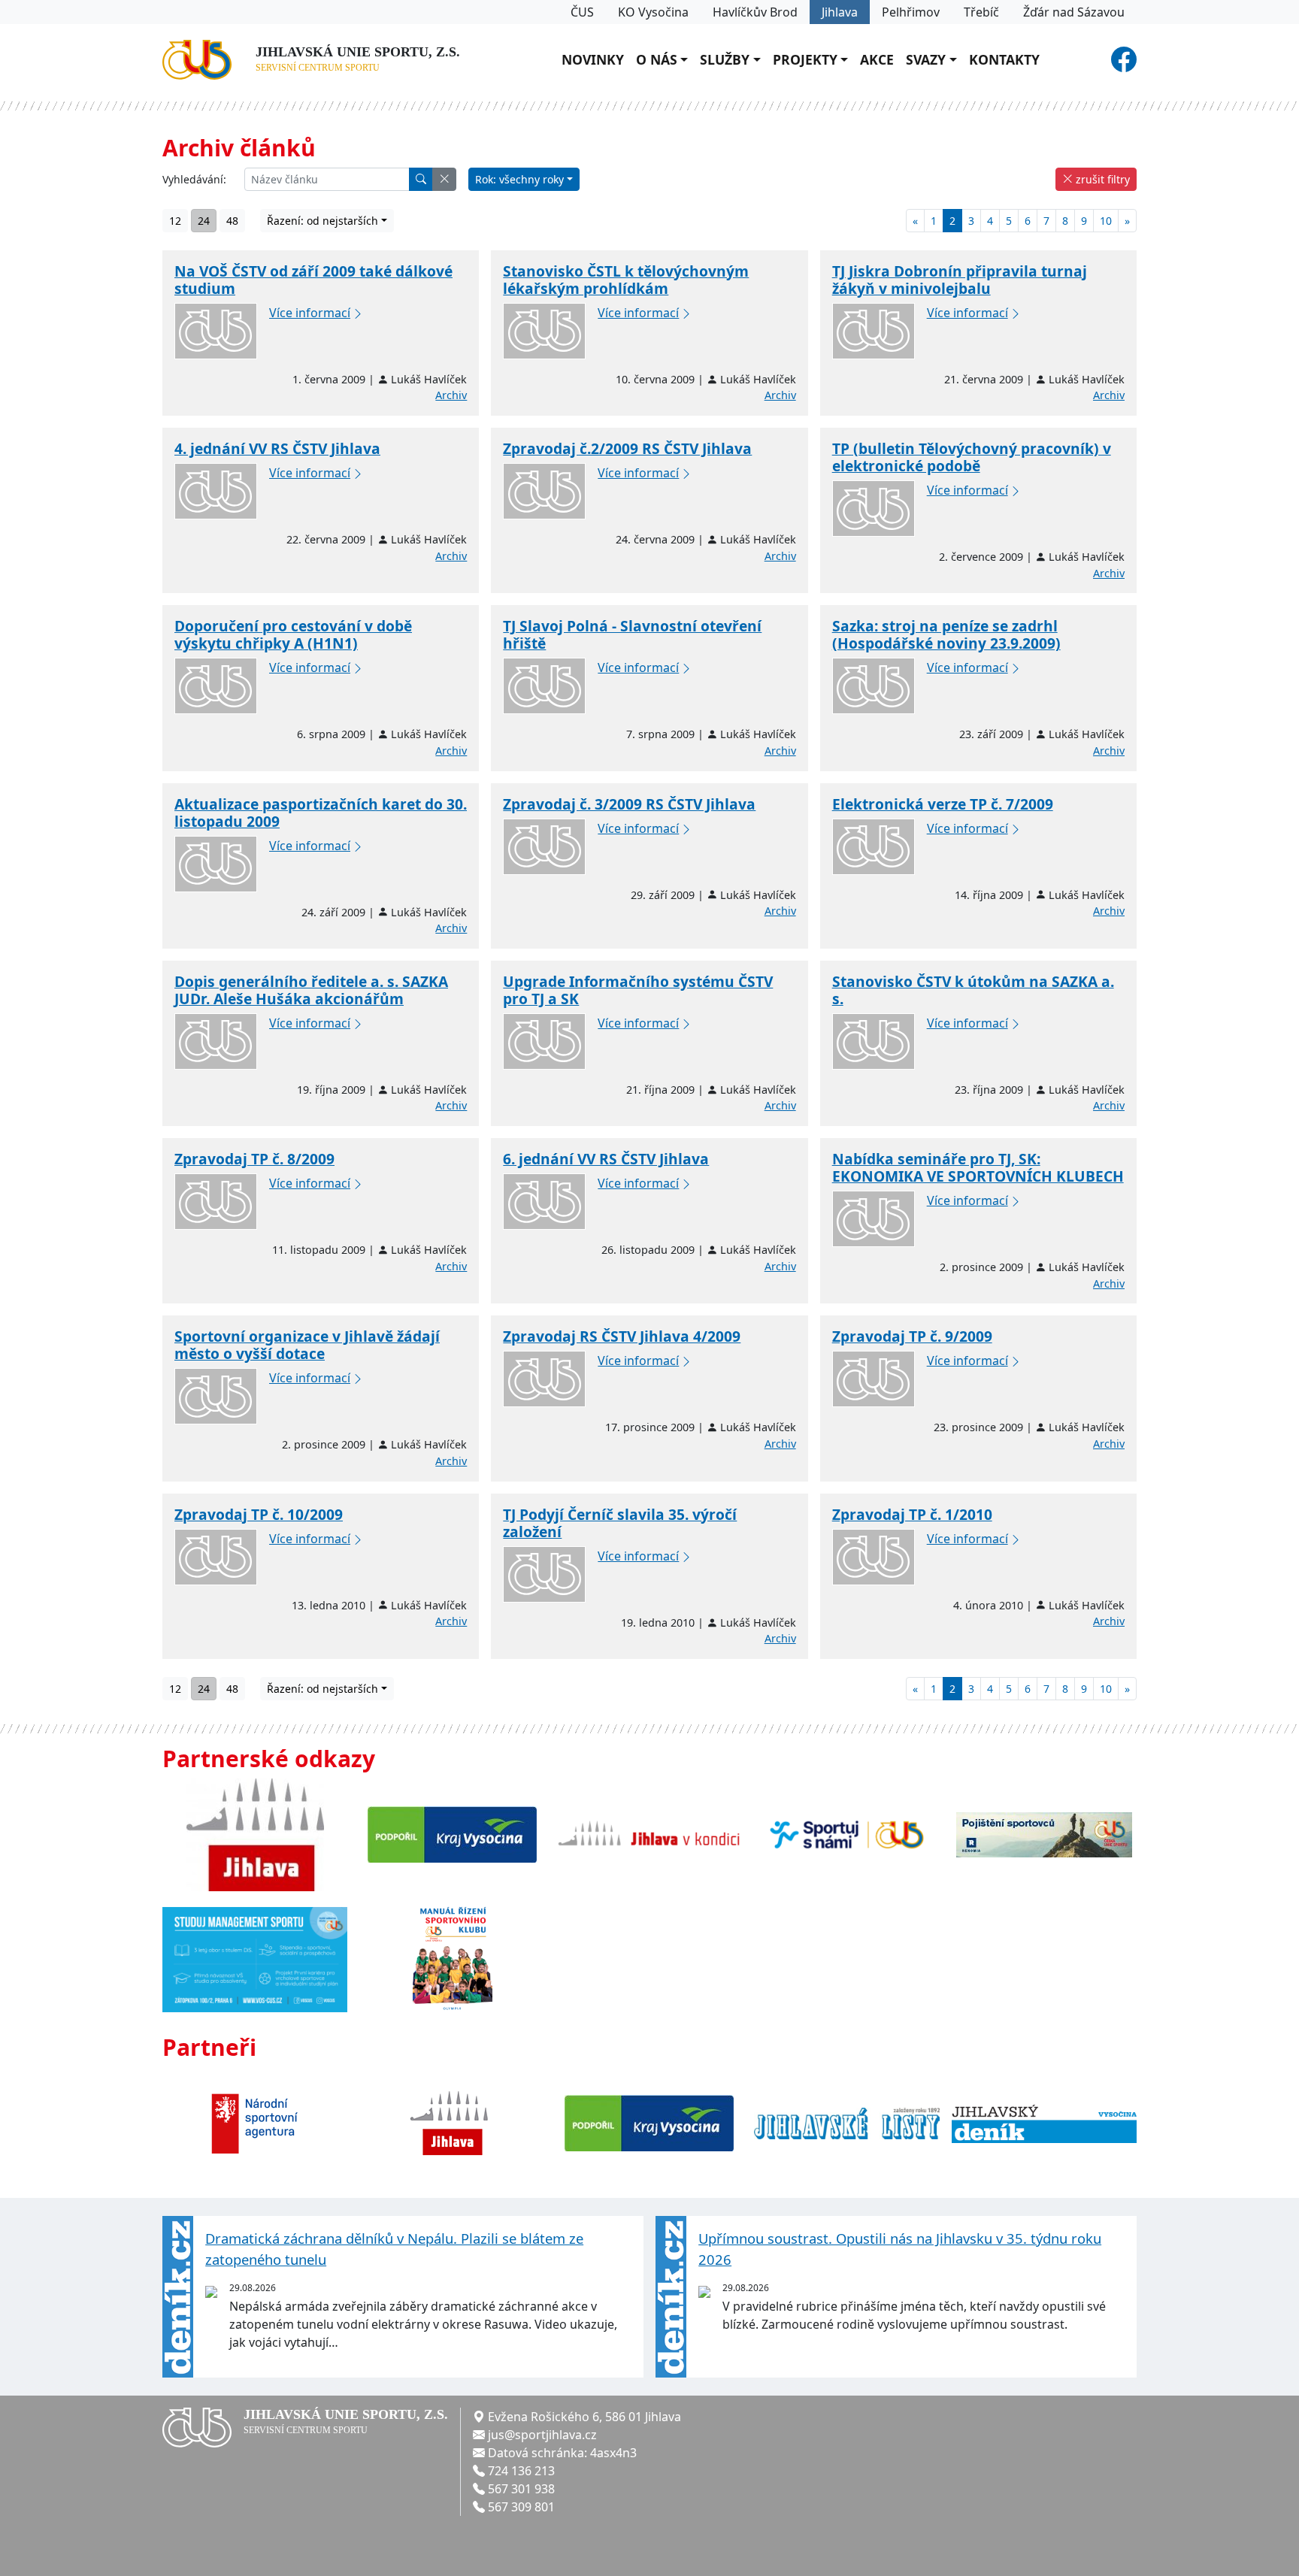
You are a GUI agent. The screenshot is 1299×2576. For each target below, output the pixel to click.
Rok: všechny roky (519, 179)
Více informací (310, 313)
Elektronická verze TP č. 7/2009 (943, 804)
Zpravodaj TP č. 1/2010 (912, 1514)
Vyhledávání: (194, 179)
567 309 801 (521, 2507)
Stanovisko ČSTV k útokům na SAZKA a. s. (973, 990)
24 (204, 221)
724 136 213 (521, 2471)
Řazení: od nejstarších (322, 221)
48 (232, 221)
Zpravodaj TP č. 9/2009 (912, 1336)
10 (1106, 221)
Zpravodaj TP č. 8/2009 (254, 1159)
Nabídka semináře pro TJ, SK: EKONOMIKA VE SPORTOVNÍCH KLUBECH (978, 1167)
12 (175, 221)
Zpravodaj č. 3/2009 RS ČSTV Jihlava (629, 804)
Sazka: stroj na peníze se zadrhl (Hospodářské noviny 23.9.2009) (946, 634)
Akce (877, 59)
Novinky (593, 59)
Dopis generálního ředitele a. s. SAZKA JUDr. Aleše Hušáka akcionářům (311, 990)
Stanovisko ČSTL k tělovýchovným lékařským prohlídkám (626, 280)
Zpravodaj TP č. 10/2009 (259, 1514)
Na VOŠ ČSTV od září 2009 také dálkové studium (313, 280)
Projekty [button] (805, 59)
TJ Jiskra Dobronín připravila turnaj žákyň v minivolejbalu (960, 280)
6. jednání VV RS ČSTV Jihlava (606, 1159)
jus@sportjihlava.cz (542, 2435)
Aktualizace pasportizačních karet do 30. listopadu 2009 (321, 813)
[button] (444, 179)
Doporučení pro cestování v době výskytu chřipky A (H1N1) (293, 634)
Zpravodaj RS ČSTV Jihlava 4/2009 (622, 1336)
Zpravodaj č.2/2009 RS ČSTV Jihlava (627, 448)
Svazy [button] (926, 59)
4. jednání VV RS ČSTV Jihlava (277, 448)
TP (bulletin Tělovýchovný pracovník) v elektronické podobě (972, 457)
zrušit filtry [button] (1101, 179)
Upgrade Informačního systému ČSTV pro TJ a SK (638, 990)
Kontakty (1004, 59)
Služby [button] (725, 59)
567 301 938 (521, 2489)
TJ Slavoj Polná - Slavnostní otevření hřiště (632, 634)
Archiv (451, 395)
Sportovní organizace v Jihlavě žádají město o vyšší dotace (307, 1345)
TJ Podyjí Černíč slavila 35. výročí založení (620, 1523)
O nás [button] (657, 59)
